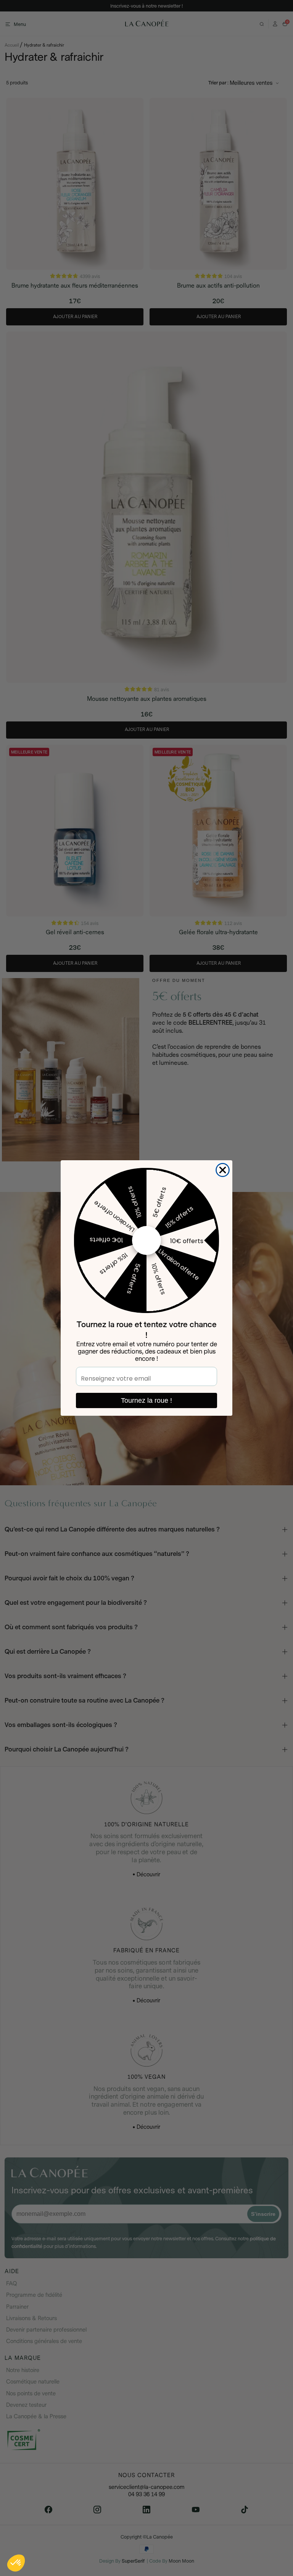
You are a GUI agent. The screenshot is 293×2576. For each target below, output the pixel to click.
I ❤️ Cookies (65, 2537)
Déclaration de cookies (35, 2513)
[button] (16, 2563)
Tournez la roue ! (146, 1400)
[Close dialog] (223, 1170)
